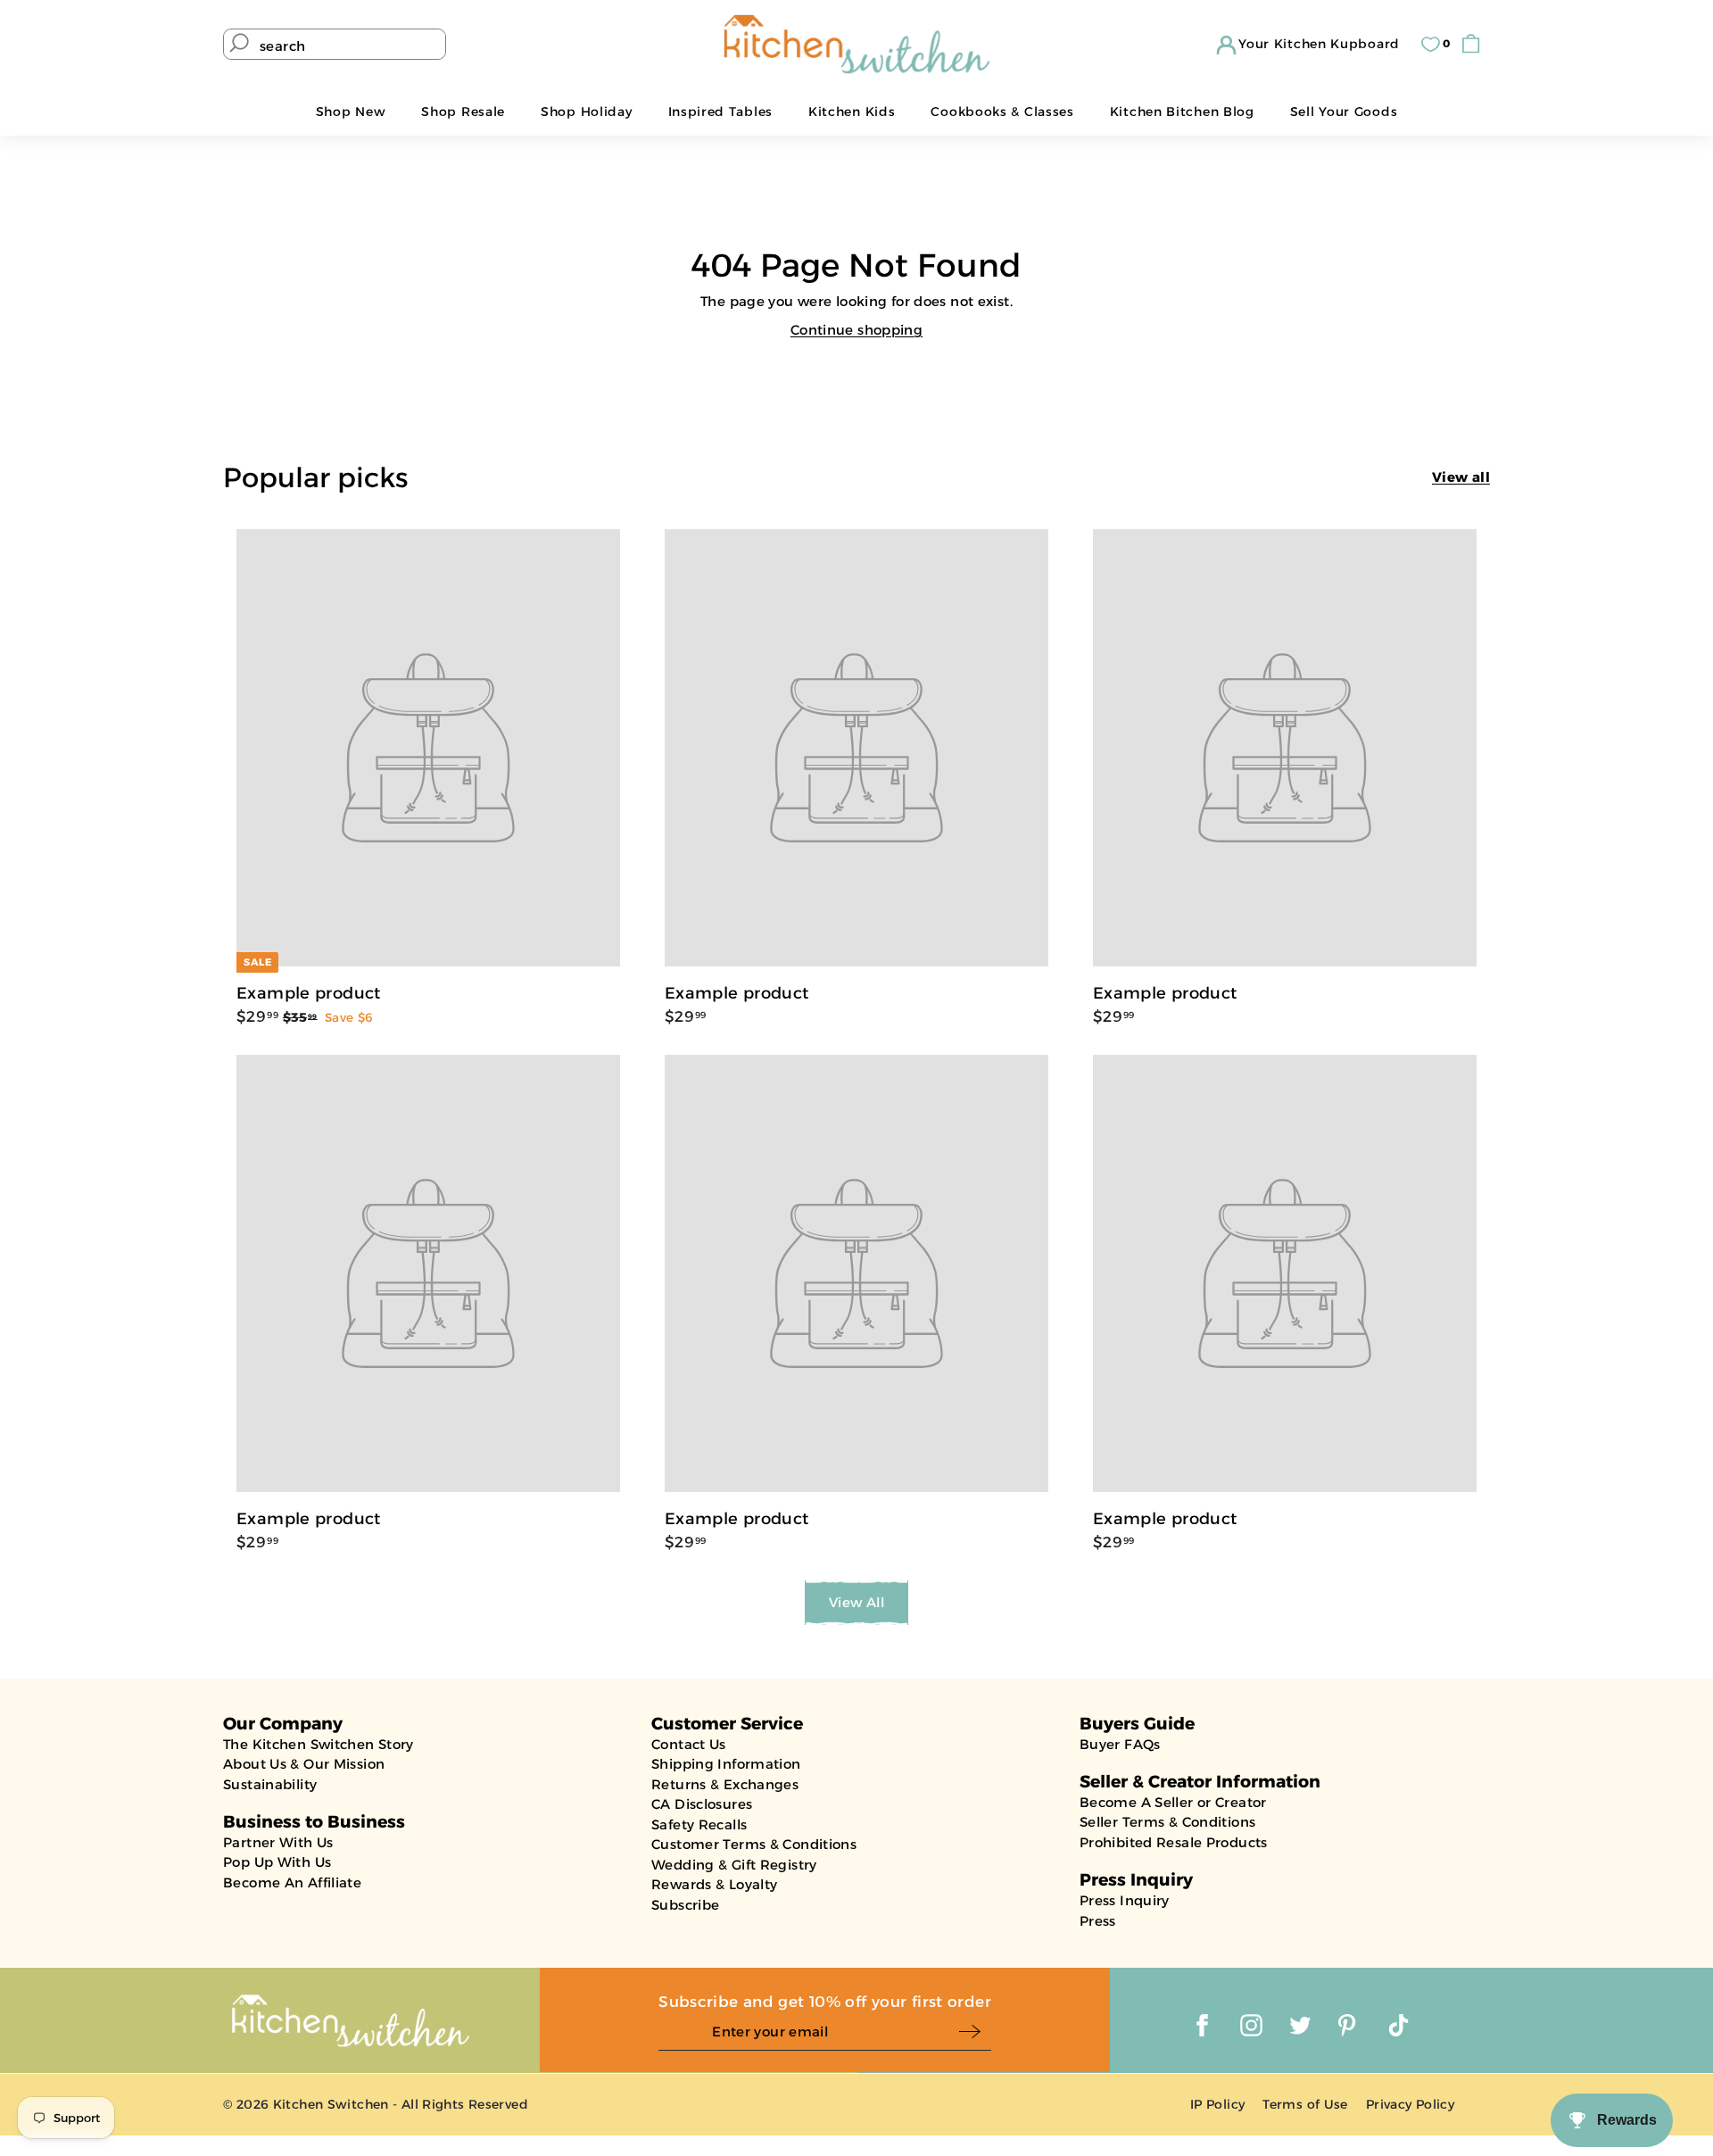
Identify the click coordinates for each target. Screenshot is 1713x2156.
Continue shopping (856, 330)
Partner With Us (278, 1842)
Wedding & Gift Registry (734, 1865)
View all (1461, 477)
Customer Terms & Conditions (754, 1844)
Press (1098, 1921)
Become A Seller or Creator (1173, 1802)
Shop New (351, 112)
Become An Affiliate (292, 1882)
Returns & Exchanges (725, 1784)
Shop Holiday (586, 112)
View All (856, 1602)
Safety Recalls (699, 1824)
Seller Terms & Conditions (1167, 1822)
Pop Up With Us (277, 1862)
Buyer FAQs (1120, 1744)
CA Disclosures (702, 1804)
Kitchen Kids (852, 112)
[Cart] (1475, 44)
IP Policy (1217, 2104)
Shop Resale (463, 112)
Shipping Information (726, 1764)
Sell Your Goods (1344, 112)
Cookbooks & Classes (1002, 112)
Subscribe (685, 1905)
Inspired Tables (721, 112)
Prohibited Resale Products (1174, 1842)
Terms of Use (1305, 2104)
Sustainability (270, 1784)
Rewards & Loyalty (714, 1884)
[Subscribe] (975, 2032)
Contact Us (689, 1744)
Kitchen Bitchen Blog (1182, 112)
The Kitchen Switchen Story (319, 1744)
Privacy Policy (1410, 2104)
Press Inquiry (1125, 1900)
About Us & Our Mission (304, 1764)
